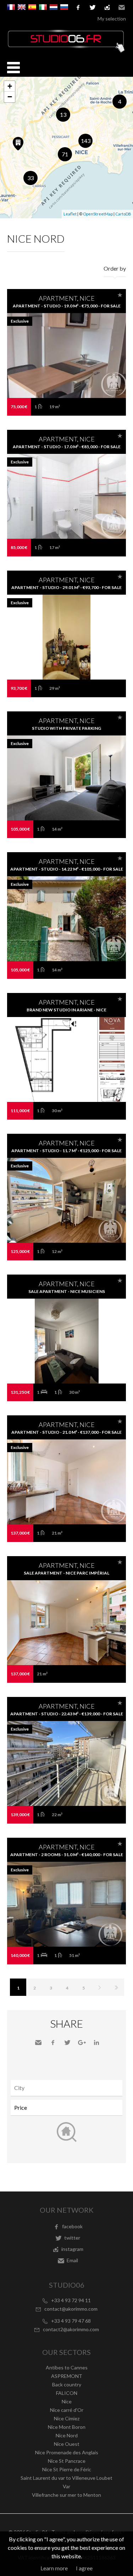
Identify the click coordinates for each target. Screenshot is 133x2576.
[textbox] (68, 2088)
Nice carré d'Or (67, 2410)
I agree (84, 2568)
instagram (107, 7)
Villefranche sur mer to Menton (66, 2495)
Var (66, 2486)
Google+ (82, 2043)
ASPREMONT (67, 2376)
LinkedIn (96, 2043)
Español (32, 7)
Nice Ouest (67, 2444)
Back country (67, 2384)
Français (11, 7)
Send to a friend (38, 2043)
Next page (100, 1987)
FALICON (67, 2393)
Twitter (67, 2043)
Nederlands (54, 7)
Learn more (54, 2568)
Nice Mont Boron (67, 2427)
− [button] (10, 97)
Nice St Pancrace (67, 2461)
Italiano (43, 7)
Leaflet (70, 214)
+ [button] (10, 86)
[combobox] (66, 2088)
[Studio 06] (66, 51)
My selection (112, 19)
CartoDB (123, 214)
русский (64, 7)
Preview (67, 369)
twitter (93, 7)
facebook (78, 7)
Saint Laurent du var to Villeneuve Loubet (66, 2478)
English (22, 7)
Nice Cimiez (67, 2418)
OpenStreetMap (98, 214)
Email (122, 7)
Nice (67, 2401)
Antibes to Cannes (67, 2367)
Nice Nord (67, 2435)
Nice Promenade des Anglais (67, 2452)
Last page (116, 1987)
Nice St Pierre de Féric (67, 2469)
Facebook (53, 2043)
